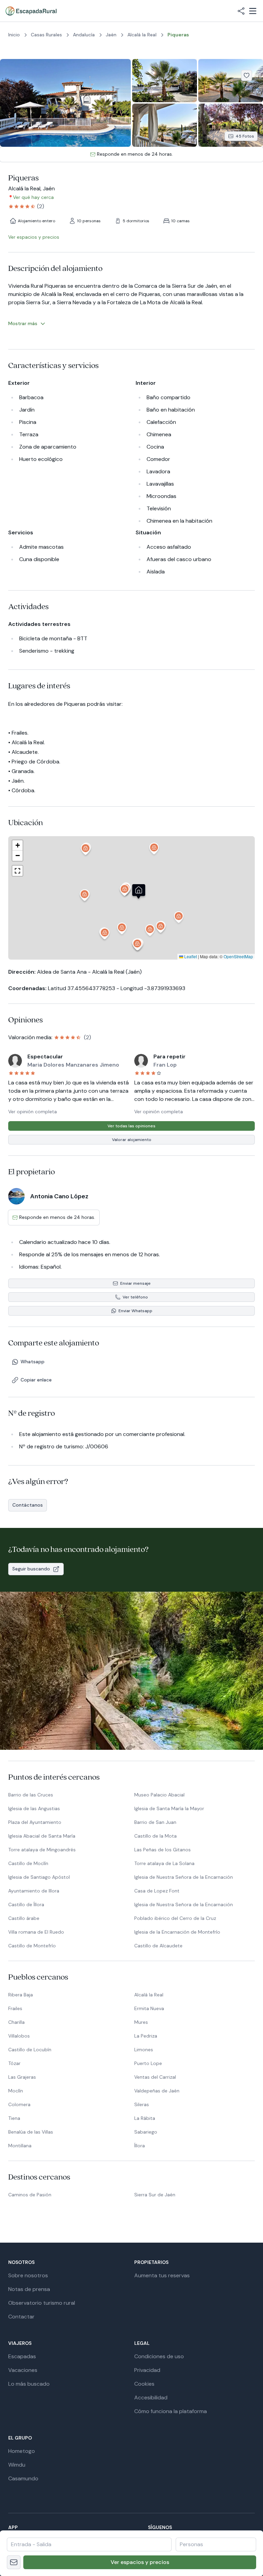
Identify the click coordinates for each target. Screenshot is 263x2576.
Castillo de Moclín (28, 1863)
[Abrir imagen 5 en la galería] (231, 125)
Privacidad (147, 2370)
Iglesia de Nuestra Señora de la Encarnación (184, 1877)
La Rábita (145, 2118)
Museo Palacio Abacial (159, 1795)
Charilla (16, 2022)
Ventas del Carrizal (155, 2077)
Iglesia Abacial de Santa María (42, 1836)
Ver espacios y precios (140, 2562)
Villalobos (19, 2036)
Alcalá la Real (149, 1995)
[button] (125, 892)
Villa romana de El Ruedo (36, 1932)
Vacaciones (23, 2370)
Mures (141, 2022)
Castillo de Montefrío (32, 1946)
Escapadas (22, 2356)
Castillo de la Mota (155, 1836)
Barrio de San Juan (155, 1822)
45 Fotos (245, 136)
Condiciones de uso (159, 2356)
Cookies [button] (144, 2384)
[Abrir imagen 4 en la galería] (165, 125)
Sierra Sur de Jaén (155, 2195)
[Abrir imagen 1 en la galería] (65, 103)
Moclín (16, 2091)
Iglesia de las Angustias (34, 1808)
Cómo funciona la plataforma (171, 2411)
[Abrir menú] (253, 11)
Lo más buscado (29, 2384)
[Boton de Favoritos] (247, 75)
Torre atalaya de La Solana (164, 1863)
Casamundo (23, 2478)
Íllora (140, 2146)
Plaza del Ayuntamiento (35, 1822)
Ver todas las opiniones (131, 1126)
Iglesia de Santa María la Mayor (169, 1808)
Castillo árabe (24, 1918)
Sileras (142, 2104)
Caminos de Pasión (30, 2195)
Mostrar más (23, 323)
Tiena (14, 2118)
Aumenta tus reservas (162, 2275)
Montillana (20, 2146)
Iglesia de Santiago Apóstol (39, 1877)
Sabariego (146, 2132)
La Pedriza (146, 2036)
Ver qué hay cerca (33, 197)
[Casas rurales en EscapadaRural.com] (31, 11)
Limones (144, 2050)
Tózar (14, 2063)
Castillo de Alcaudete (158, 1946)
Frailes (15, 2008)
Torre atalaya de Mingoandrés (42, 1850)
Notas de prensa (29, 2289)
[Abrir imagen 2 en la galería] (165, 81)
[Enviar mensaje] (14, 2562)
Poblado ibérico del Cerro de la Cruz (175, 1918)
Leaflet (190, 956)
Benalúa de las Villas (31, 2132)
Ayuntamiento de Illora (34, 1891)
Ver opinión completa (33, 1112)
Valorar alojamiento (132, 1140)
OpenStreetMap (238, 956)
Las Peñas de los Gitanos (162, 1850)
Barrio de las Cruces (31, 1795)
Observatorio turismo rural (42, 2303)
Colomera (19, 2104)
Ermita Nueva (149, 2008)
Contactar (21, 2317)
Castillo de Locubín (30, 2050)
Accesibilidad (151, 2397)
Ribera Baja (21, 1995)
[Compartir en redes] (241, 11)
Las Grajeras (22, 2077)
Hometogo (22, 2451)
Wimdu (17, 2465)
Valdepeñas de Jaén (157, 2091)
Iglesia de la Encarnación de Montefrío (177, 1932)
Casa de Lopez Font (157, 1891)
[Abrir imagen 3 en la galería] (231, 81)
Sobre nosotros (28, 2275)
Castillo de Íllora (26, 1904)
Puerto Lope (148, 2063)
